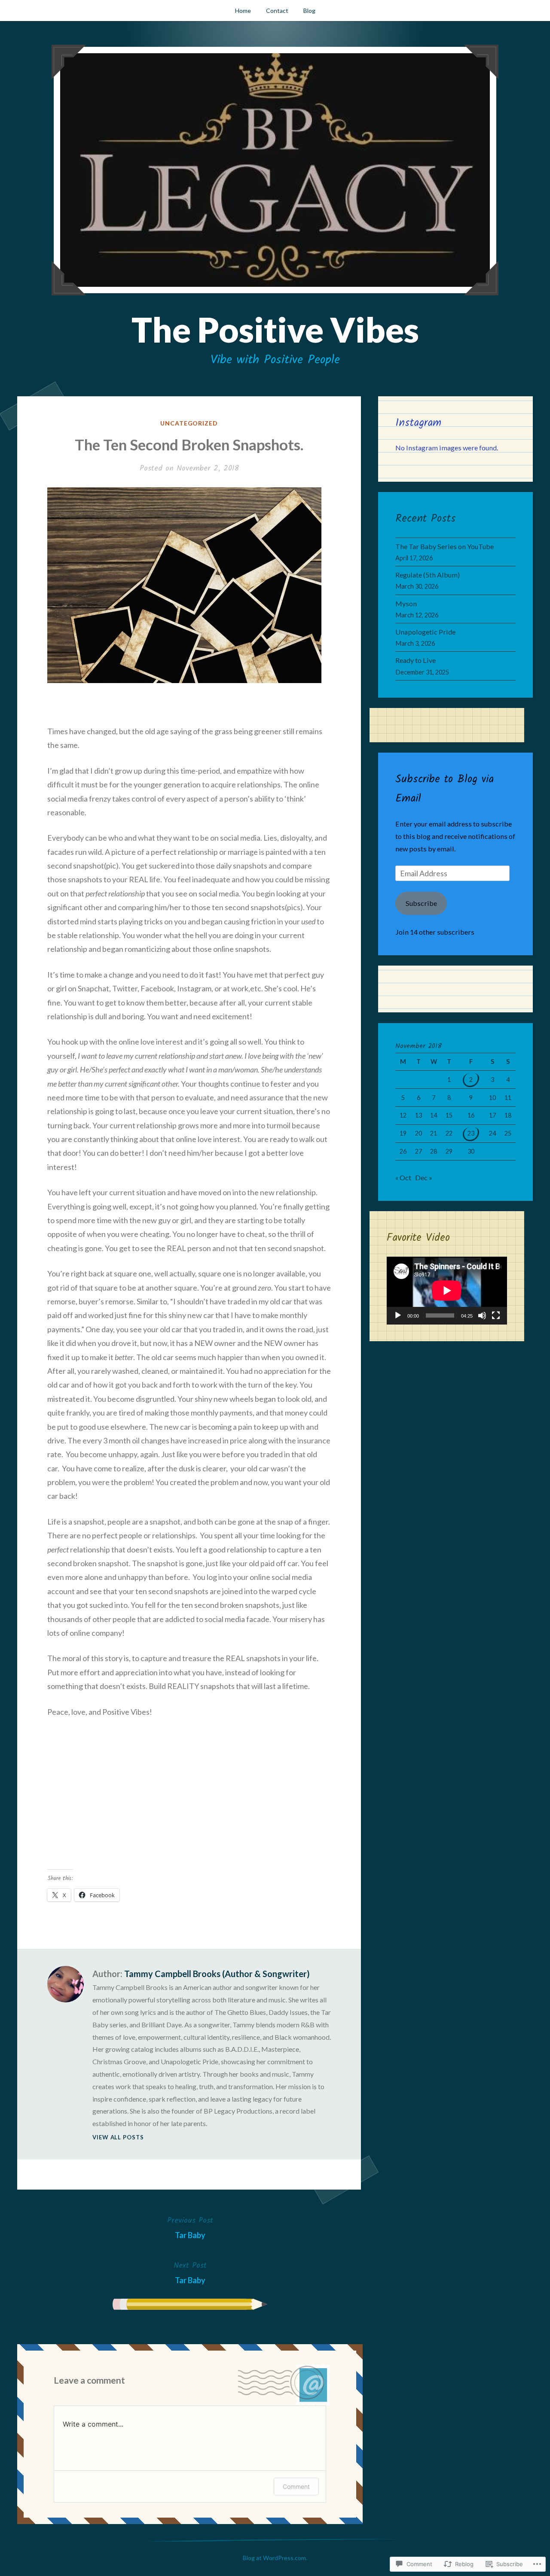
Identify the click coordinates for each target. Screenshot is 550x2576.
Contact (277, 11)
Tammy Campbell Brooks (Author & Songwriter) (217, 1974)
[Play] (398, 1315)
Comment (296, 2486)
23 (471, 1133)
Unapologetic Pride (425, 632)
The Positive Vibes (275, 329)
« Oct (403, 1177)
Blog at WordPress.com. (275, 2558)
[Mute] (482, 1315)
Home (243, 11)
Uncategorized (189, 423)
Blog (309, 11)
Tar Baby (190, 2227)
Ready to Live (416, 660)
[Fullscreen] (496, 1315)
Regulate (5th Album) (428, 575)
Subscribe (421, 903)
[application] (447, 1291)
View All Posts (118, 2137)
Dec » (424, 1177)
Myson (406, 603)
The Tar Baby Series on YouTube (445, 546)
